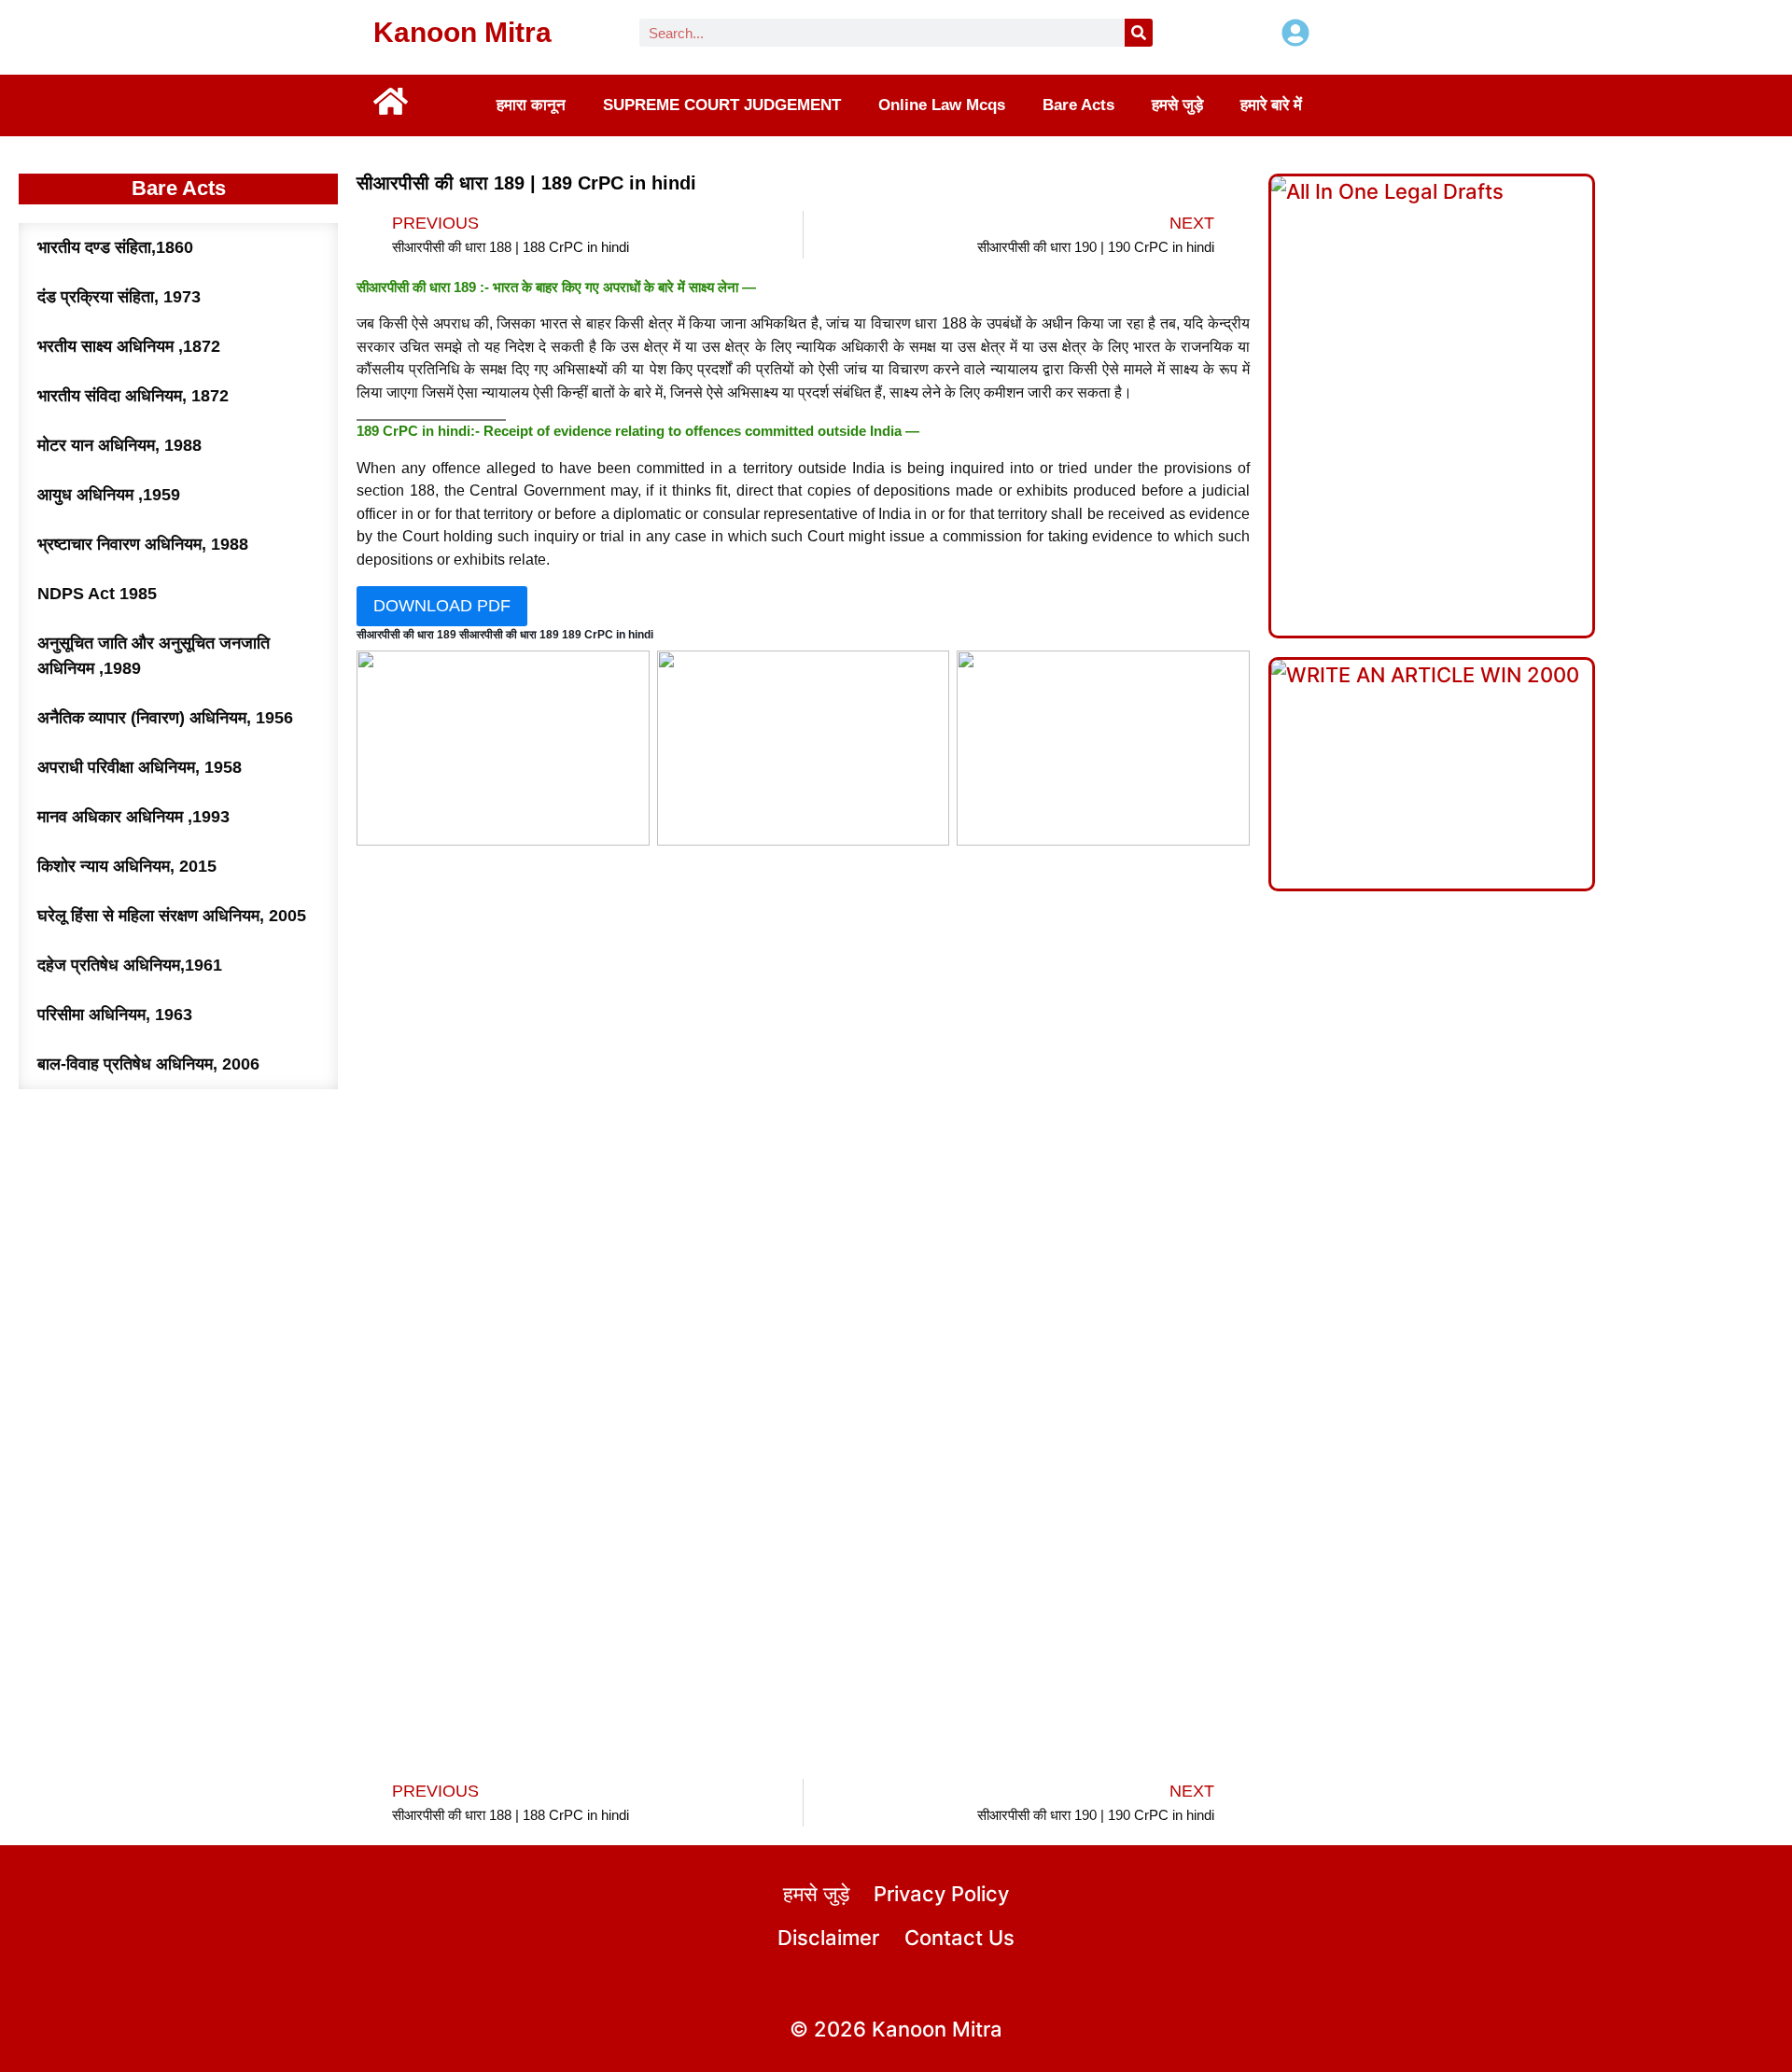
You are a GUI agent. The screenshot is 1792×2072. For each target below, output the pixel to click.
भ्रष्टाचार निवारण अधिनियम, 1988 (143, 544)
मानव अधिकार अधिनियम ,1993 (133, 817)
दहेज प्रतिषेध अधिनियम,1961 (130, 965)
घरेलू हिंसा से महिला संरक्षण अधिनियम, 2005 (172, 916)
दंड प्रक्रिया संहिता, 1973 (119, 297)
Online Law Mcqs (942, 105)
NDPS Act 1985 (97, 594)
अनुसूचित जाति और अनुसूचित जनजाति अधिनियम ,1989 (154, 656)
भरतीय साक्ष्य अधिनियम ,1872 (129, 346)
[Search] (1139, 33)
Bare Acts (1078, 105)
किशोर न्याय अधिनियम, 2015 (127, 866)
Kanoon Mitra (462, 32)
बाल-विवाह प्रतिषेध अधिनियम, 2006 (148, 1064)
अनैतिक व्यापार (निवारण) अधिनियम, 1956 (165, 718)
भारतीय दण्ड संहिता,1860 (115, 247)
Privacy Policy (941, 1894)
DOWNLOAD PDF (442, 606)
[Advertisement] (803, 1076)
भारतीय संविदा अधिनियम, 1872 (133, 396)
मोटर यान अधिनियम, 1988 (119, 445)
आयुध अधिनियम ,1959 (109, 495)
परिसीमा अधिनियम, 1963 (115, 1015)
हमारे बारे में (1271, 105)
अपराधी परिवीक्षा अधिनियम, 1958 (140, 767)
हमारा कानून (531, 105)
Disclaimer (828, 1938)
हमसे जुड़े (1177, 105)
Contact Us (959, 1938)
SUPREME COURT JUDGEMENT (722, 105)
